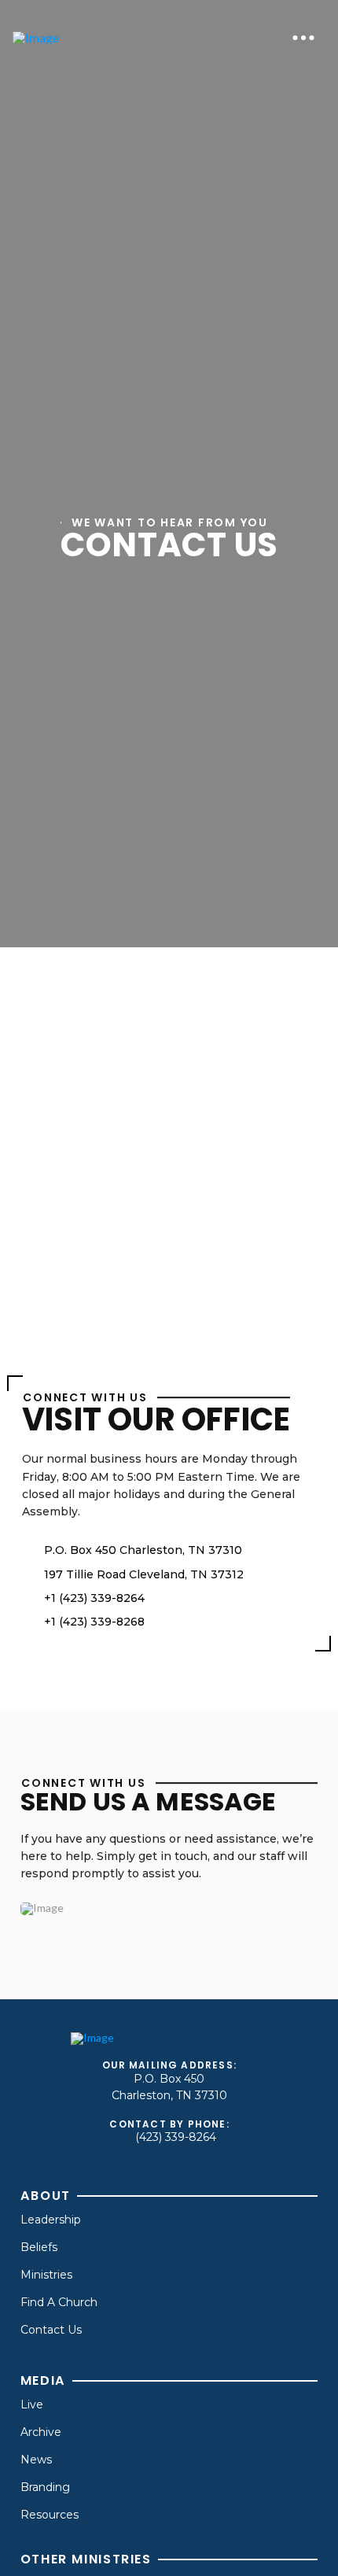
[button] (303, 38)
